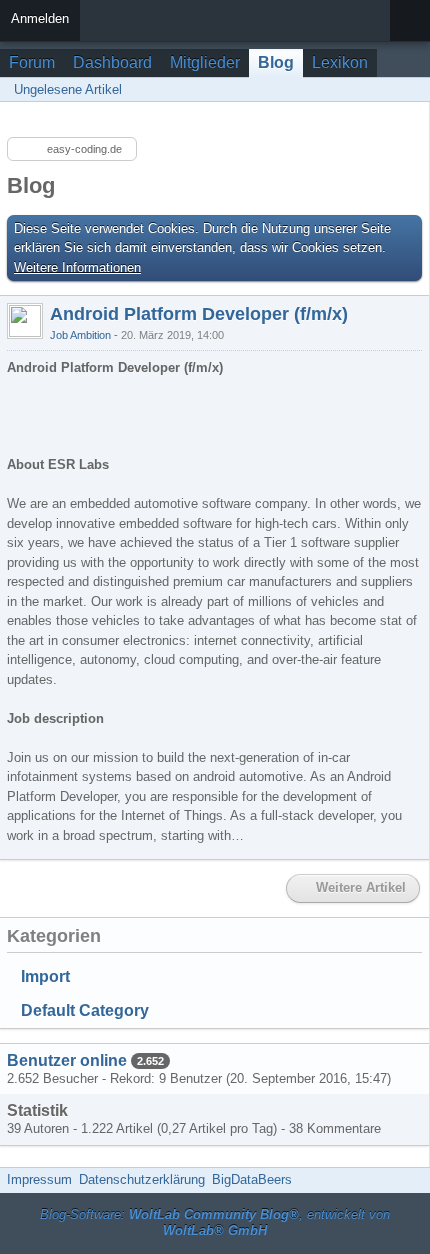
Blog (276, 62)
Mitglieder (205, 62)
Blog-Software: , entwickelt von (215, 1223)
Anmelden (40, 18)
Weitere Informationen (77, 267)
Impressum (39, 1179)
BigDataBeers (252, 1179)
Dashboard (112, 62)
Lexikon (340, 62)
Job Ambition (80, 335)
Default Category (85, 1010)
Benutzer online (67, 1060)
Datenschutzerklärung (142, 1179)
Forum (32, 62)
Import (45, 976)
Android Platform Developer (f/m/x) (199, 314)
